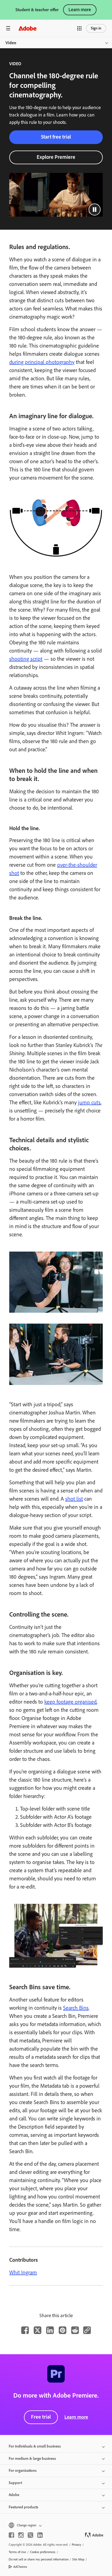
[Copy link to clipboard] (87, 2330)
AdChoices (20, 2567)
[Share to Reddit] (75, 2330)
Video (11, 43)
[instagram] (21, 2535)
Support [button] (15, 2483)
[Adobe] (27, 28)
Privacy (77, 2545)
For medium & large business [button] (32, 2459)
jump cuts (89, 1102)
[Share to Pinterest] (63, 2330)
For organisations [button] (23, 2471)
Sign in (96, 28)
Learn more (80, 10)
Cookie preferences (43, 2552)
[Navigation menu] (8, 28)
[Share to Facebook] (25, 2330)
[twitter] (30, 2535)
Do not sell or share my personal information (39, 2559)
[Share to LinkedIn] (50, 2330)
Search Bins (76, 2008)
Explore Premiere (56, 157)
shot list (74, 1499)
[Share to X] (38, 2330)
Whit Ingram (23, 2272)
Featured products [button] (24, 2507)
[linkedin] (40, 2535)
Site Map (78, 2559)
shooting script (26, 659)
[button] (79, 28)
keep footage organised (70, 1702)
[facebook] (11, 2535)
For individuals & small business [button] (35, 2446)
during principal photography (42, 362)
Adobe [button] (14, 2495)
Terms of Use (17, 2552)
